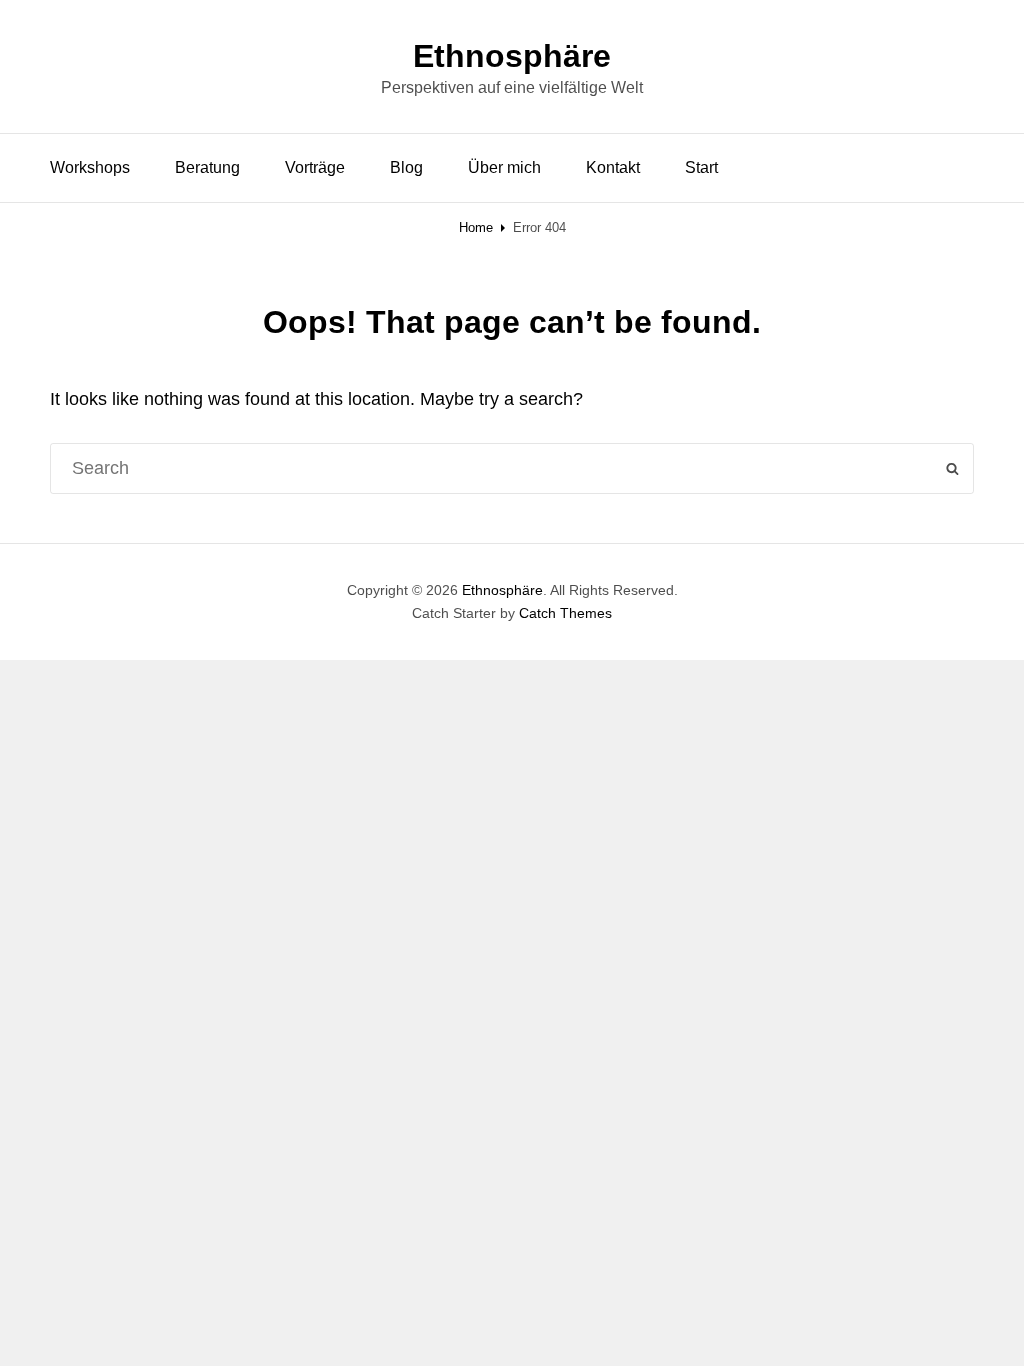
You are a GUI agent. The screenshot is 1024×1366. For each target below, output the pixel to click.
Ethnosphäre (512, 56)
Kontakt (613, 167)
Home (476, 227)
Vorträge (315, 167)
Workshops (90, 167)
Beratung (207, 167)
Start (701, 167)
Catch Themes (565, 613)
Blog (406, 167)
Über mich (504, 167)
